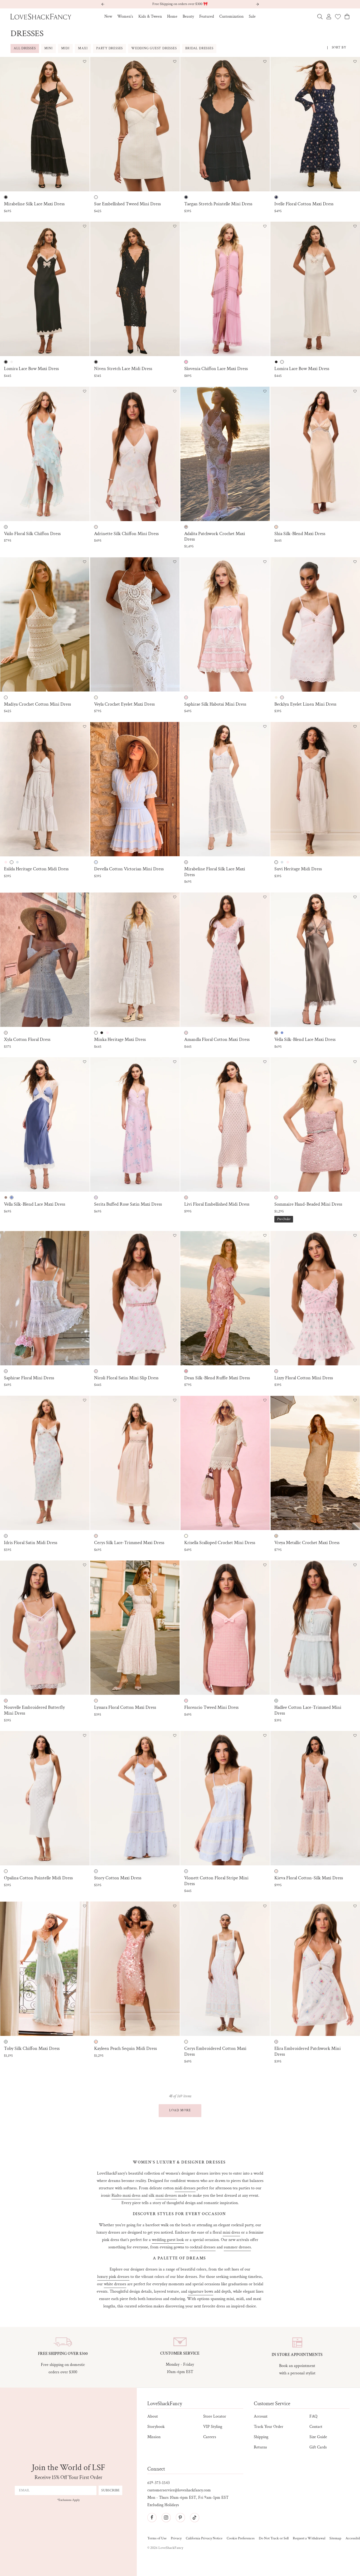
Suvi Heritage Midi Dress (298, 869)
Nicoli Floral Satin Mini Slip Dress (126, 1378)
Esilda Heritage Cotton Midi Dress (36, 869)
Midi (65, 48)
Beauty (188, 16)
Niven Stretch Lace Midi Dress (123, 369)
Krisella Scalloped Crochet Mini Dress (220, 1543)
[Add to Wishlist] (85, 62)
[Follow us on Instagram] (166, 2517)
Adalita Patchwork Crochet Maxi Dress (215, 537)
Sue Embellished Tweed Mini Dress (127, 204)
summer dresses (237, 2247)
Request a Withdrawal (309, 2538)
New (108, 16)
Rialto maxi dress (126, 2196)
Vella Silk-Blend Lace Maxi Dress (305, 1040)
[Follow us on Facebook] (152, 2517)
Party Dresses (110, 48)
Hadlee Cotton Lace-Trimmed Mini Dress (308, 1710)
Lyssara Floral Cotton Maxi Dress (125, 1707)
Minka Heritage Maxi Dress (120, 1040)
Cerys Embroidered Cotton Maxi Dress (215, 2051)
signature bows (201, 2291)
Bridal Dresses (199, 48)
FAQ (313, 2416)
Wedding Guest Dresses (154, 48)
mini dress (231, 2232)
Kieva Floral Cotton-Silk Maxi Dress (309, 1878)
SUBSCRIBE (110, 2490)
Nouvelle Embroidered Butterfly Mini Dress (34, 1710)
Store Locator (215, 2416)
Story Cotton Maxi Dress (118, 1878)
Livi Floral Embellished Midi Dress (217, 1204)
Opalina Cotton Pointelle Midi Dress (38, 1878)
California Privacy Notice (204, 2538)
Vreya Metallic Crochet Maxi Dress (307, 1543)
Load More (180, 2110)
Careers (210, 2437)
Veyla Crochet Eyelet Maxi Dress (124, 704)
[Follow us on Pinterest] (180, 2517)
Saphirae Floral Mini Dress (29, 1378)
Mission (154, 2437)
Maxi (83, 48)
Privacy (176, 2538)
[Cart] (347, 16)
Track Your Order (269, 2427)
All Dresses (25, 48)
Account (261, 2416)
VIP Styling (213, 2427)
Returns (260, 2447)
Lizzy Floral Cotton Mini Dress (304, 1378)
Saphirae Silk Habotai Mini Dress (215, 704)
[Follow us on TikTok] (194, 2517)
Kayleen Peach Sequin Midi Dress (125, 2049)
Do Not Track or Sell (274, 2538)
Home (172, 16)
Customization (231, 16)
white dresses (115, 2284)
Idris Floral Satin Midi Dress (31, 1543)
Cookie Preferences (241, 2538)
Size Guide (318, 2437)
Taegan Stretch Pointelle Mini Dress (218, 204)
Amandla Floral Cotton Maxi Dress (217, 1040)
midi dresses (185, 2188)
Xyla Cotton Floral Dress (27, 1040)
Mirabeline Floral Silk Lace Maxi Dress (215, 872)
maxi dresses (166, 2196)
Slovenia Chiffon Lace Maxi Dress (216, 369)
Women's (125, 16)
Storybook (156, 2427)
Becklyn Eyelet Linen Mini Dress (305, 704)
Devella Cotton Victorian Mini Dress (129, 869)
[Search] (320, 17)
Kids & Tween (150, 16)
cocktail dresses (203, 2247)
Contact (316, 2427)
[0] (338, 17)
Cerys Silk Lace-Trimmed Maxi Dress (129, 1543)
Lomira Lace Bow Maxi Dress (31, 369)
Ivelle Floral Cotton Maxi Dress (304, 204)
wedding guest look (168, 2240)
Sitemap (335, 2538)
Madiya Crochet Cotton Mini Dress (37, 704)
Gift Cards (318, 2447)
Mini (48, 48)
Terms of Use (157, 2538)
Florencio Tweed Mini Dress (211, 1707)
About (153, 2416)
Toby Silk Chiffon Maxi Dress (32, 2049)
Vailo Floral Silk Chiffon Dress (32, 534)
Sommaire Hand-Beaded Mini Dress (308, 1204)
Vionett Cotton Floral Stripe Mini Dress (216, 1881)
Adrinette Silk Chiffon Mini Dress (126, 534)
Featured (207, 16)
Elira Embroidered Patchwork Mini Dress (308, 2051)
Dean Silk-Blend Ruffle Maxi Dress (217, 1378)
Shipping (261, 2437)
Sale (252, 16)
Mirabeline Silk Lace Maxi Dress (34, 204)
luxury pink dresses (113, 2277)
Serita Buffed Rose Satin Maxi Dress (128, 1204)
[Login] (329, 17)
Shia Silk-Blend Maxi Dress (300, 534)
